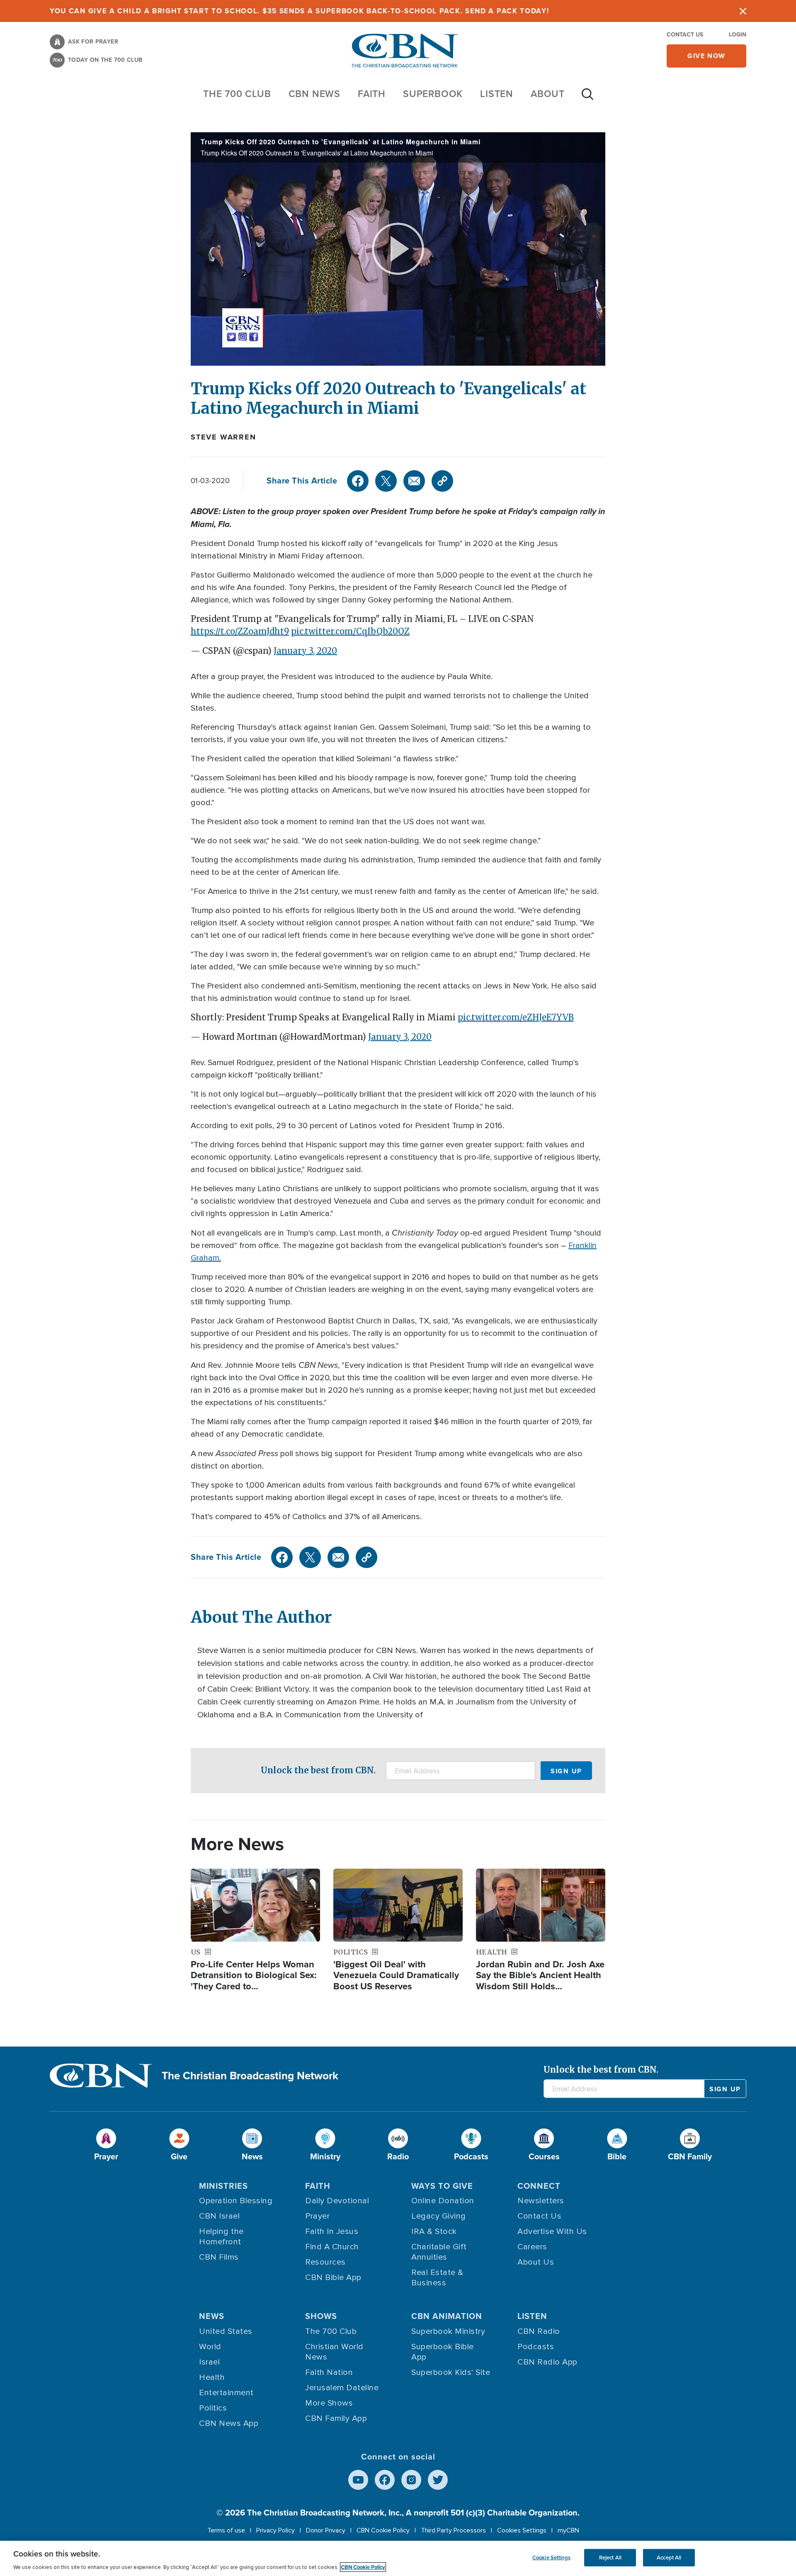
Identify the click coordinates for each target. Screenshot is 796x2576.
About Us (536, 2262)
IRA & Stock (434, 2231)
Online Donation (443, 2201)
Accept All (669, 2558)
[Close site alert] (743, 11)
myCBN (568, 2530)
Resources (325, 2262)
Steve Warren (223, 437)
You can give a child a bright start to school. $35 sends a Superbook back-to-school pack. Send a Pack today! (300, 11)
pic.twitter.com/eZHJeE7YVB (516, 1017)
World (210, 2347)
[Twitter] (386, 481)
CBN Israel (219, 2216)
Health (212, 2377)
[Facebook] (358, 481)
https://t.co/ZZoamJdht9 (240, 631)
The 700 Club (237, 94)
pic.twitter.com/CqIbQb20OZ (350, 631)
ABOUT (548, 94)
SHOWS (321, 2316)
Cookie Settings (551, 2558)
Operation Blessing (236, 2201)
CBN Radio (539, 2331)
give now (706, 56)
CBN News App (229, 2423)
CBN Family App (336, 2418)
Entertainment (226, 2393)
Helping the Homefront (221, 2237)
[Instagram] (411, 2480)
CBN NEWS (314, 94)
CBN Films (219, 2257)
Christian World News (334, 2352)
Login (738, 35)
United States (226, 2331)
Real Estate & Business (437, 2278)
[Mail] (414, 481)
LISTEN (497, 94)
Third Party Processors (453, 2530)
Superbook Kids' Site (451, 2372)
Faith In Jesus (332, 2231)
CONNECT (539, 2186)
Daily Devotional (337, 2201)
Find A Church (332, 2247)
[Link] (442, 481)
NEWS (212, 2316)
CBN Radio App (547, 2362)
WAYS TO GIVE (442, 2186)
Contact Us (685, 35)
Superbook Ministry (448, 2331)
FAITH (372, 94)
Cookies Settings (522, 2530)
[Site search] (587, 98)
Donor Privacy (326, 2530)
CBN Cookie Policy (383, 2530)
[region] (398, 2558)
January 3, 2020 (305, 651)
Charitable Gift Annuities (439, 2252)
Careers (532, 2247)
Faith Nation (329, 2372)
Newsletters (541, 2201)
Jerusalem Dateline (342, 2388)
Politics (213, 2408)
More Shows (329, 2403)
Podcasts (536, 2347)
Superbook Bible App (443, 2352)
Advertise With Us (552, 2231)
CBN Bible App (333, 2277)
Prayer (317, 2216)
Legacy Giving (439, 2216)
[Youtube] (358, 2480)
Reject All (610, 2558)
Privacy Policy (275, 2530)
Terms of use (226, 2530)
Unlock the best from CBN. (318, 1770)
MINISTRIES (223, 2186)
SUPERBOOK (433, 94)
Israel (209, 2362)
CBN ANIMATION (447, 2316)
